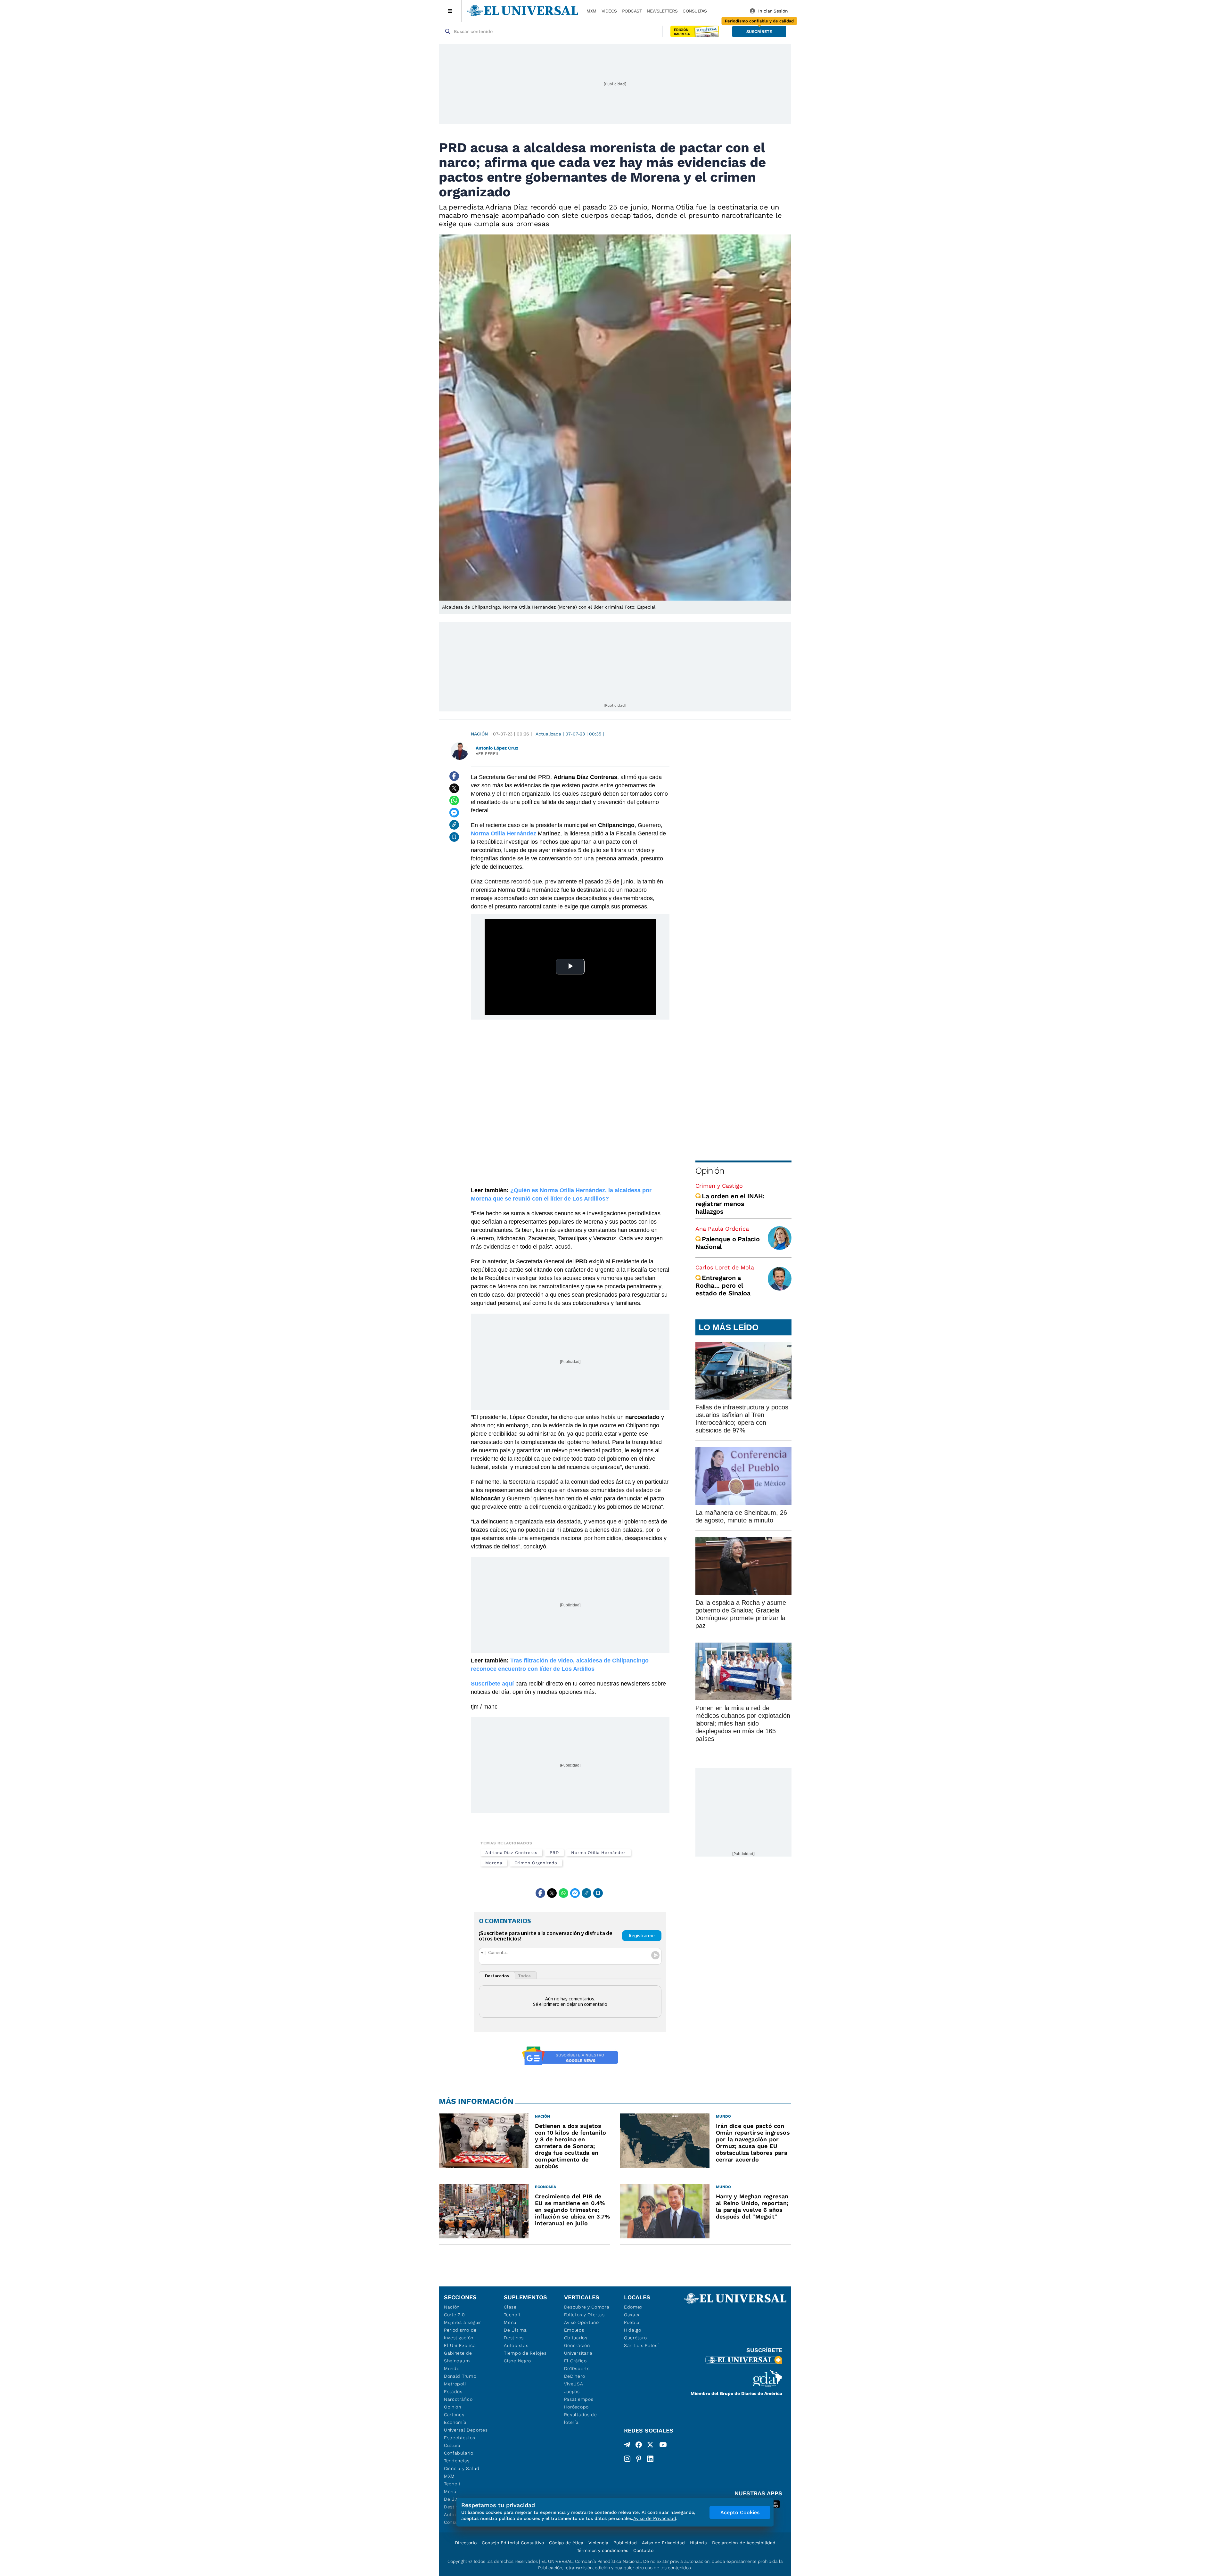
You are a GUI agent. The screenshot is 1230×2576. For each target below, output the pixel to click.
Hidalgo (633, 2330)
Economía (455, 2422)
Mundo (452, 2368)
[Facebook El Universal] (639, 2446)
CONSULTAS (695, 11)
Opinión (710, 1171)
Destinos (514, 2338)
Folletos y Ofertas (584, 2315)
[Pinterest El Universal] (639, 2459)
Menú (450, 2491)
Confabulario (459, 2453)
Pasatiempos (579, 2399)
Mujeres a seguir (463, 2322)
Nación (479, 734)
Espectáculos (459, 2438)
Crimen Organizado (536, 1863)
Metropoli (455, 2384)
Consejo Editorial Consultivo (513, 2543)
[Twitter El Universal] (650, 2446)
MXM (591, 11)
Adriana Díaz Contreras (511, 1853)
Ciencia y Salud (462, 2468)
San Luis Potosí (641, 2345)
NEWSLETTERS (662, 11)
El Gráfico (575, 2361)
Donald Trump (460, 2376)
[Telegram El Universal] (627, 2446)
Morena (494, 1863)
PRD (554, 1853)
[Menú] (450, 11)
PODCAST (632, 11)
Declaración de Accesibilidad (744, 2543)
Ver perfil (488, 754)
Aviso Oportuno (582, 2322)
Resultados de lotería (581, 2418)
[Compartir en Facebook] (454, 776)
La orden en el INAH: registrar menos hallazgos (730, 1204)
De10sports (577, 2368)
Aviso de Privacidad (663, 2543)
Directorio (466, 2543)
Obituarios (576, 2338)
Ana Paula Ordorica (722, 1229)
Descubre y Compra (587, 2307)
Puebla (632, 2322)
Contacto (643, 2550)
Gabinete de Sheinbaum (458, 2357)
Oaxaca (632, 2315)
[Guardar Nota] (454, 837)
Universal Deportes (466, 2430)
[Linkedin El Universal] (650, 2459)
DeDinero (575, 2376)
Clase (510, 2307)
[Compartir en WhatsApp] (454, 800)
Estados (453, 2391)
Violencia (598, 2543)
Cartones (454, 2415)
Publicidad (625, 2543)
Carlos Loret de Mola (725, 1267)
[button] (759, 32)
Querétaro (635, 2338)
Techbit (452, 2484)
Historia (698, 2543)
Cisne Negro (517, 2361)
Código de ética (566, 2543)
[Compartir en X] (454, 788)
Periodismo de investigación (460, 2334)
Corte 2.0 (454, 2315)
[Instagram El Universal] (627, 2459)
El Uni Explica (460, 2345)
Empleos (574, 2330)
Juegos (572, 2391)
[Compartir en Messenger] (454, 813)
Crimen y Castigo (719, 1186)
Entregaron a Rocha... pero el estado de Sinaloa (723, 1285)
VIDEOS (609, 11)
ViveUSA (574, 2384)
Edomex (633, 2307)
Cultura (452, 2445)
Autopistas (516, 2345)
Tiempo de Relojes (525, 2353)
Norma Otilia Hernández (599, 1853)
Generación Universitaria (578, 2349)
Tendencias (457, 2461)
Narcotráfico (458, 2399)
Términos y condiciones (603, 2550)
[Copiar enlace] (454, 825)
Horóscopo (576, 2407)
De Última (515, 2330)
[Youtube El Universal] (663, 2446)
